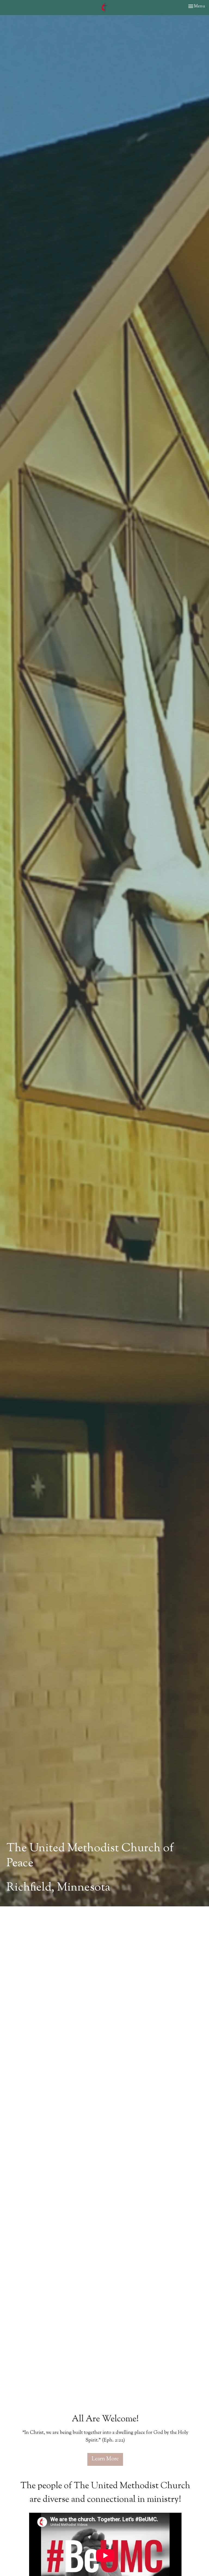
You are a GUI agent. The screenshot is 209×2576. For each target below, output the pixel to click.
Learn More (105, 2459)
